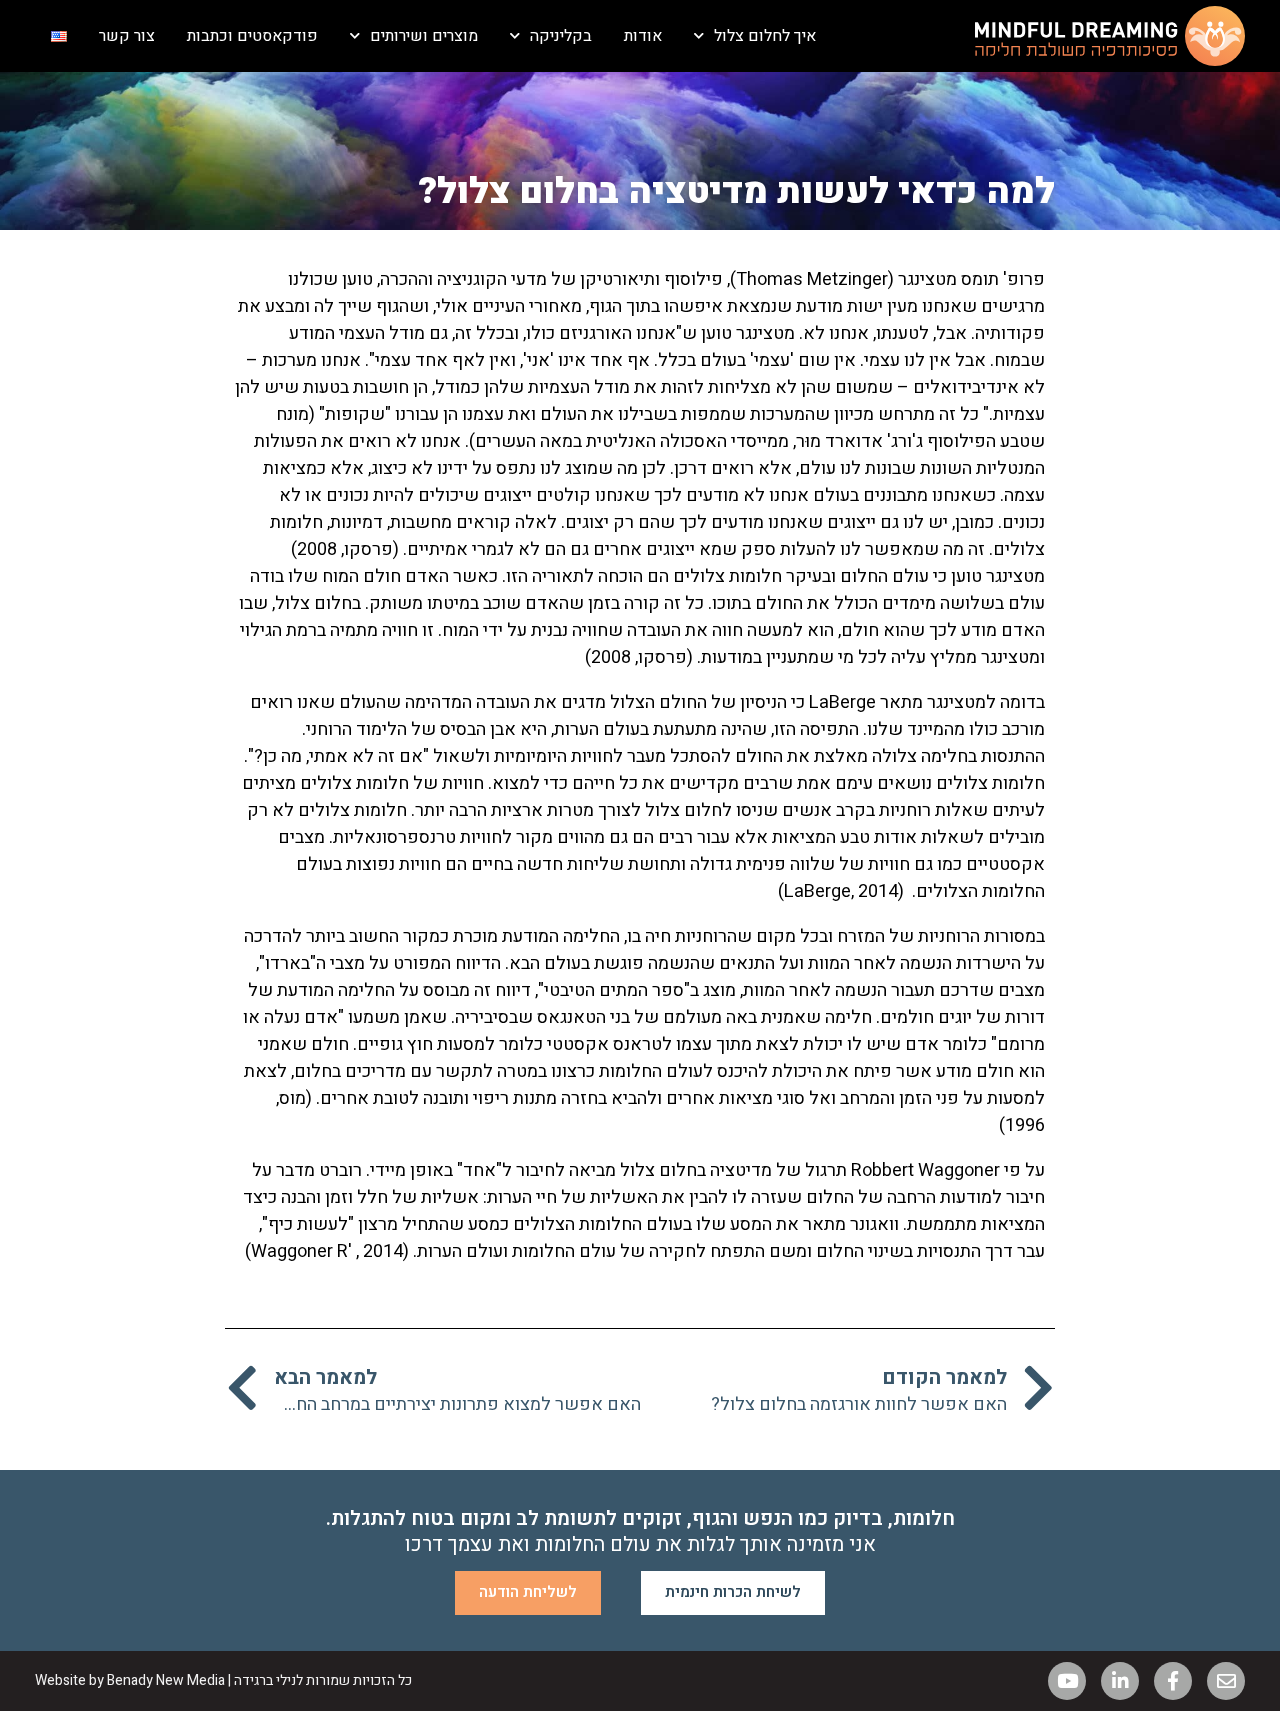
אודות (643, 36)
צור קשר (127, 36)
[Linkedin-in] (1120, 1681)
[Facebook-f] (1173, 1681)
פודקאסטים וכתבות (252, 36)
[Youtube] (1067, 1681)
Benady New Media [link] (166, 1680)
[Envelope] (1226, 1681)
